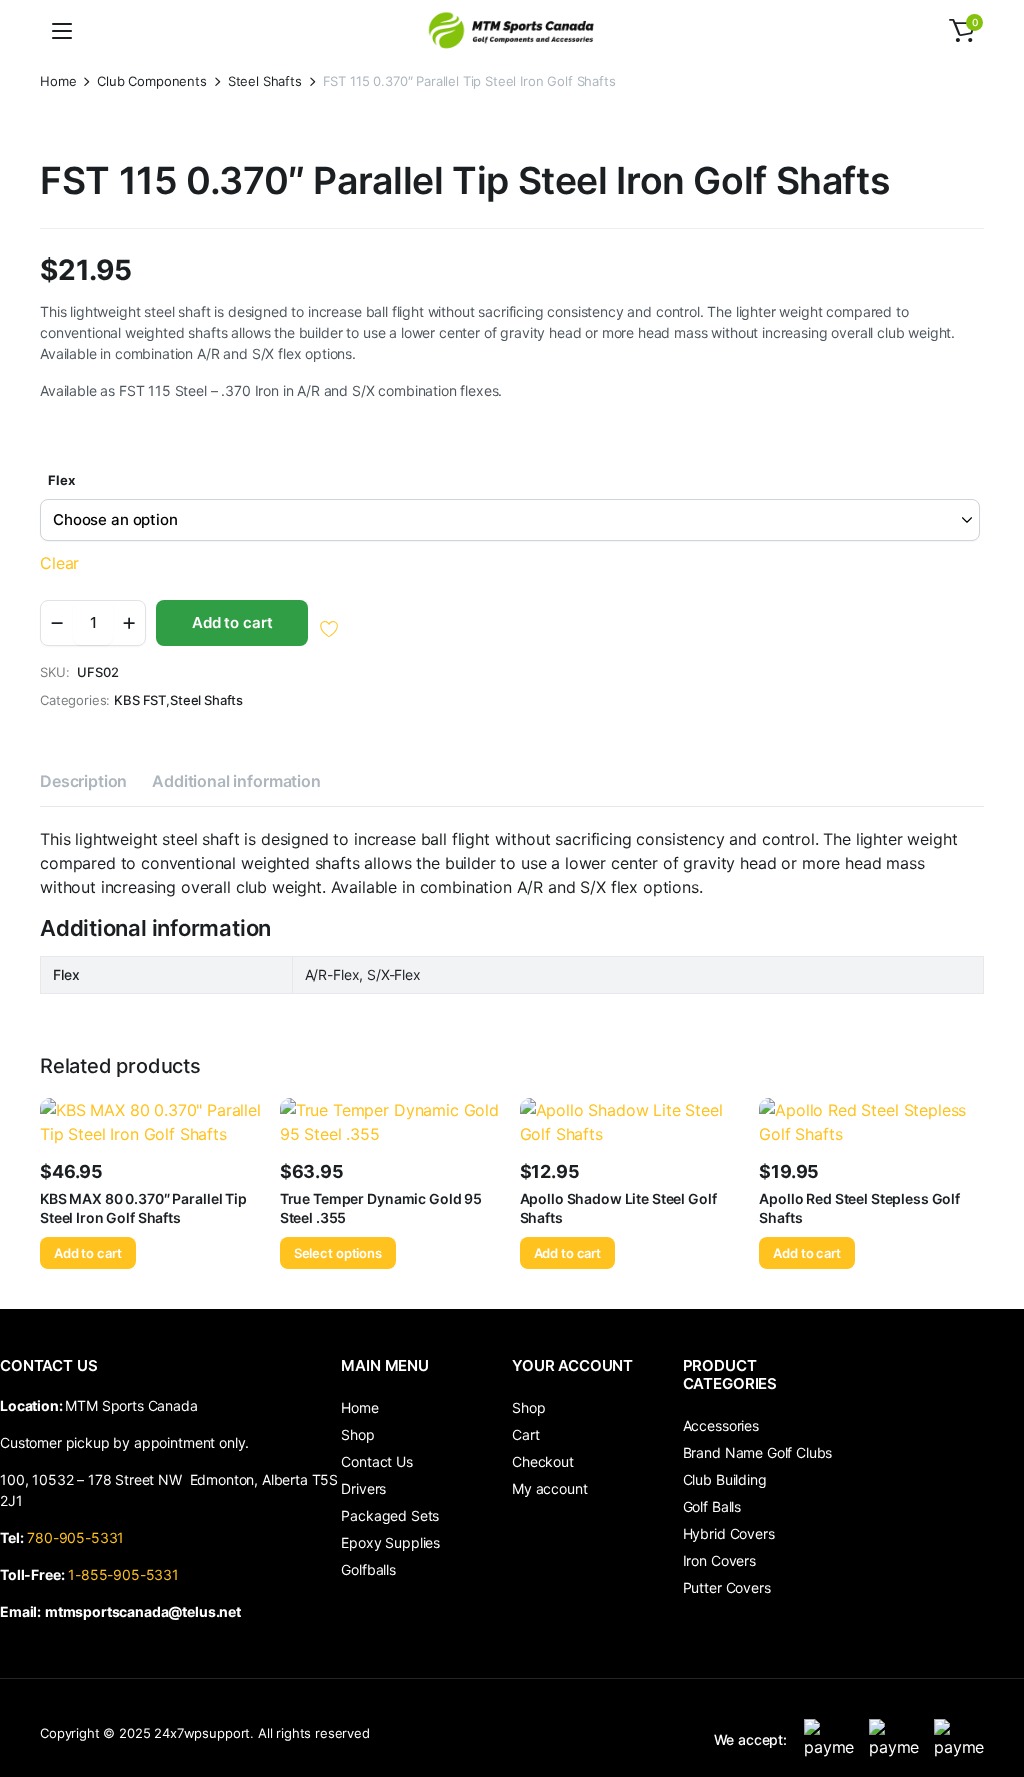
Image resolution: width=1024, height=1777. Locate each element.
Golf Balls (712, 1506)
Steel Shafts (265, 81)
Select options (338, 1253)
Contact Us (376, 1461)
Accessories (721, 1425)
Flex (61, 480)
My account (549, 1488)
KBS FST (140, 700)
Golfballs (368, 1569)
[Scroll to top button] (992, 1687)
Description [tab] (83, 781)
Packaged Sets (390, 1515)
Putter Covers (727, 1587)
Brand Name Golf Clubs (758, 1452)
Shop (357, 1434)
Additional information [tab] (236, 781)
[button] (962, 31)
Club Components (152, 81)
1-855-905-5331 (123, 1574)
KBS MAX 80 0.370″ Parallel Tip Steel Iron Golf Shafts (143, 1207)
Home (58, 81)
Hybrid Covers (729, 1533)
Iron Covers (719, 1560)
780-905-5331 (79, 1537)
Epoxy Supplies (390, 1542)
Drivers (363, 1488)
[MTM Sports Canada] (512, 30)
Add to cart (232, 622)
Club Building (725, 1479)
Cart (525, 1434)
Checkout (543, 1461)
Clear (59, 563)
